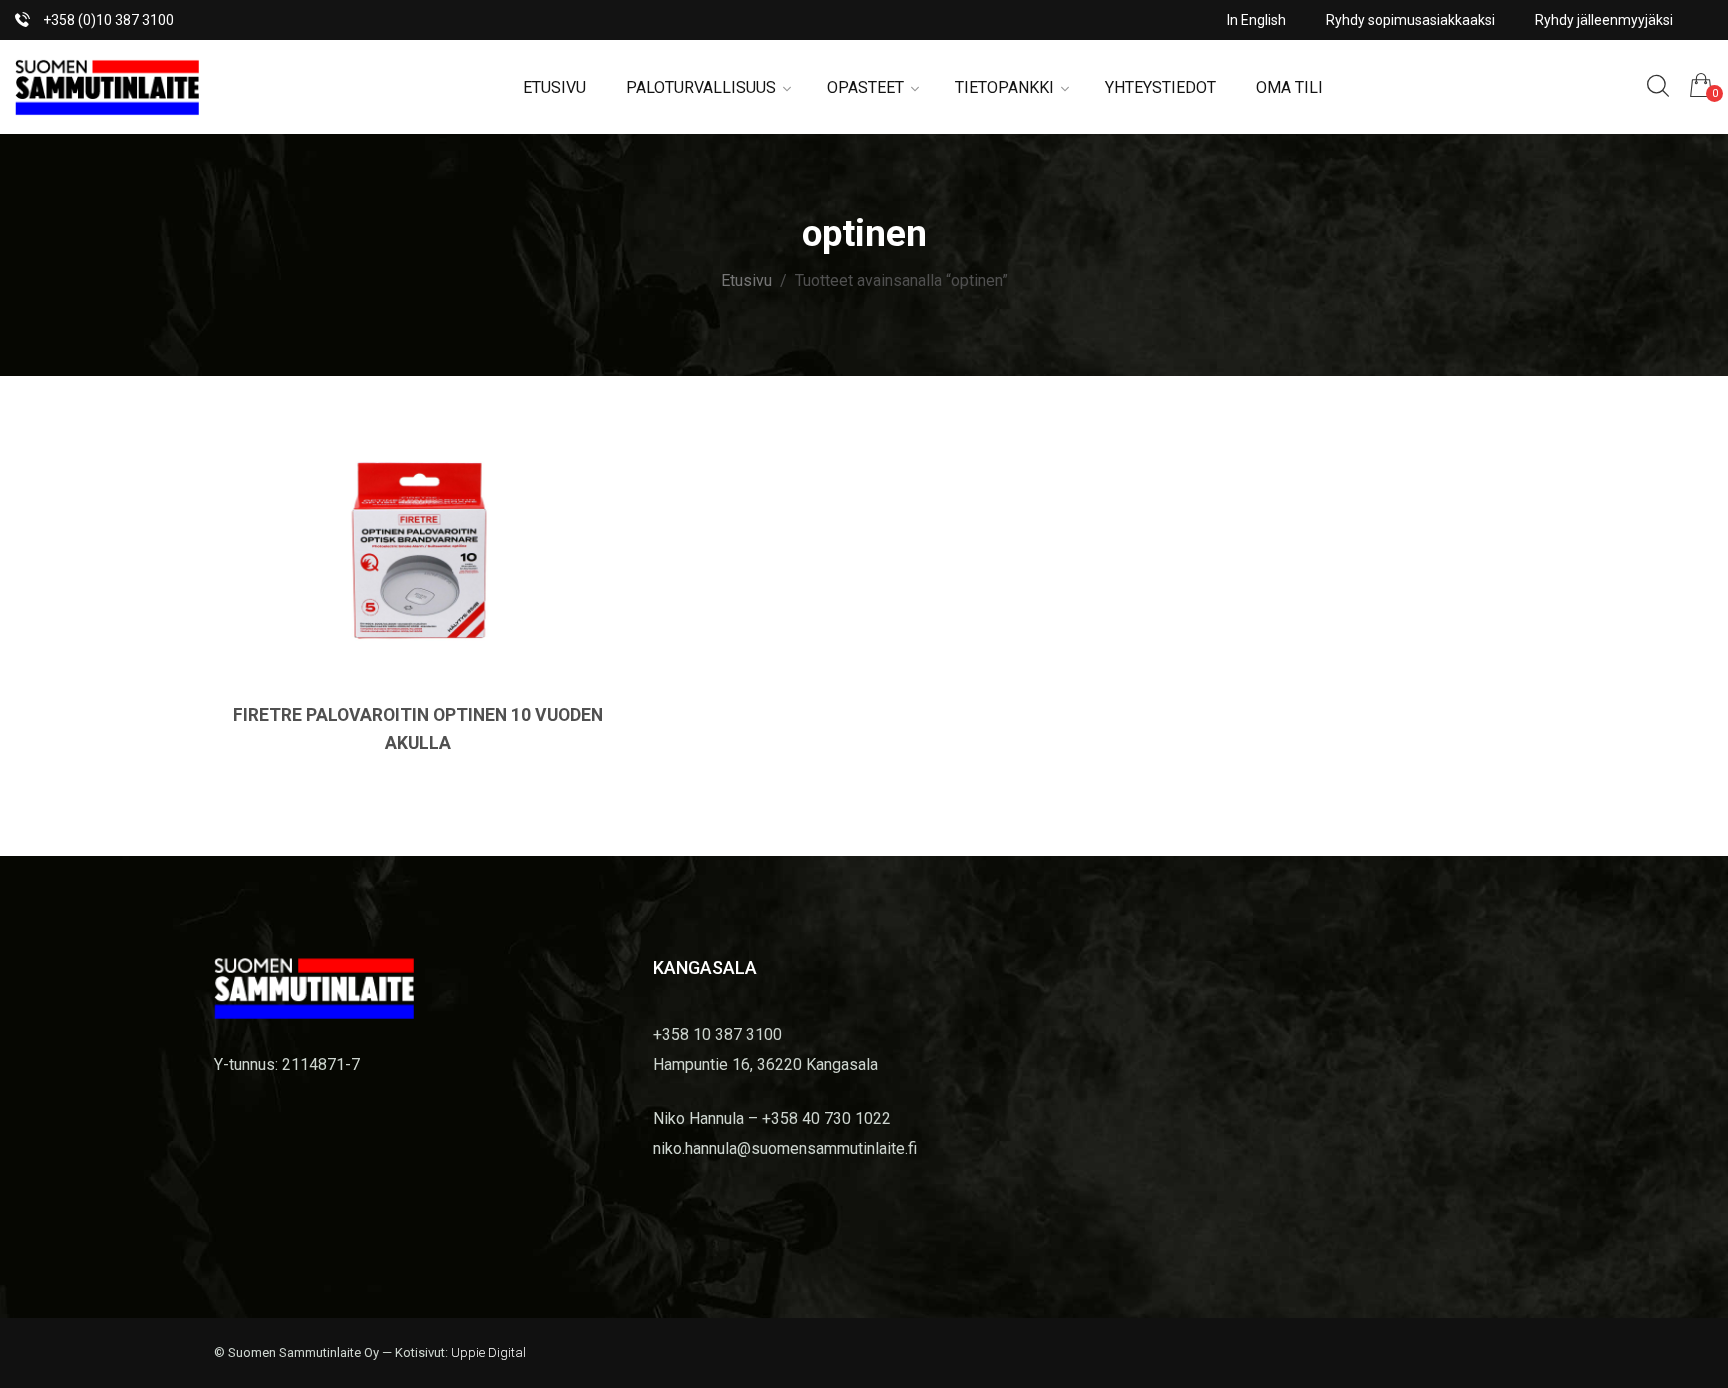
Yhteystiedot (1160, 87)
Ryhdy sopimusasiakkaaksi (1410, 20)
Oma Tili (1289, 87)
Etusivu (554, 87)
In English (1256, 20)
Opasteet (865, 87)
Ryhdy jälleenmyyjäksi (1604, 20)
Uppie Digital (488, 1352)
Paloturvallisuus (701, 87)
